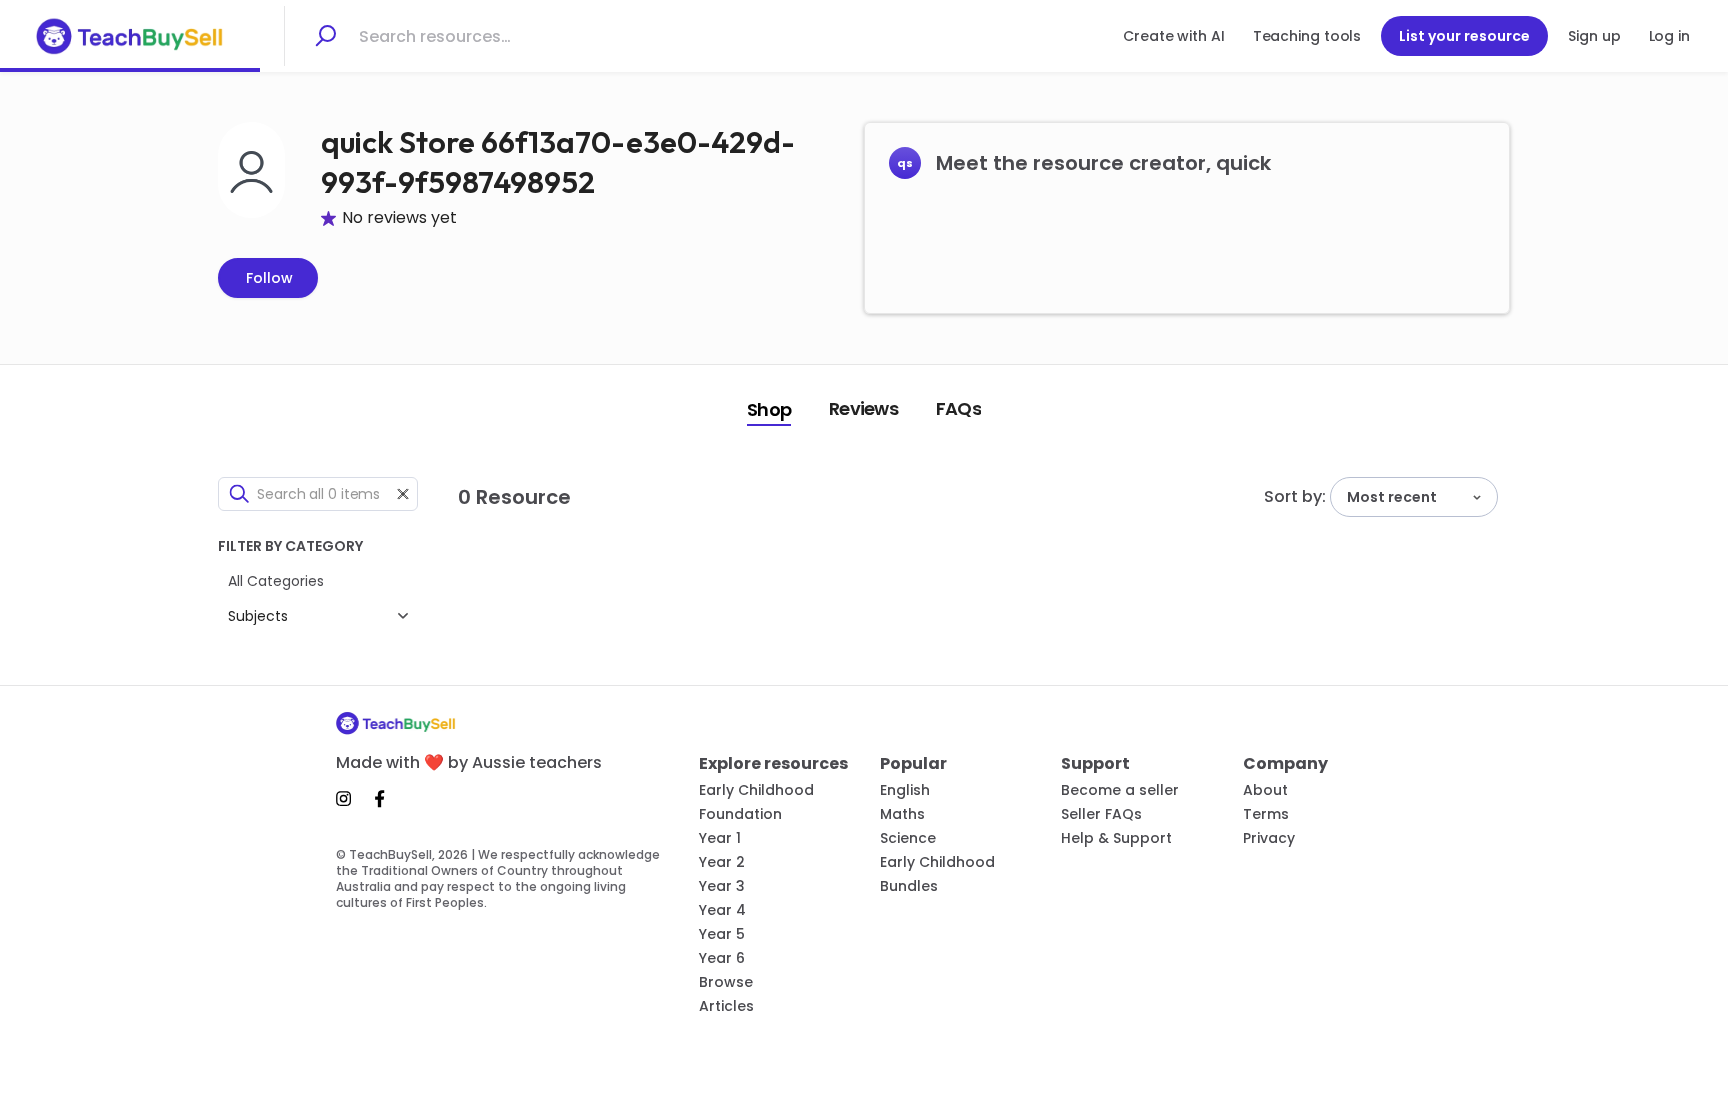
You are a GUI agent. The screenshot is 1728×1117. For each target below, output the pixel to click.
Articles (726, 1006)
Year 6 (722, 958)
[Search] (325, 36)
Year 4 (722, 910)
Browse (726, 982)
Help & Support (1116, 838)
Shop (769, 409)
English (905, 790)
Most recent (1392, 497)
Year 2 (722, 862)
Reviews (863, 408)
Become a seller (1120, 790)
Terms (1266, 814)
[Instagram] (349, 799)
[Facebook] (380, 799)
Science (908, 838)
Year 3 (722, 886)
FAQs (958, 408)
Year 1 (720, 838)
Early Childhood (756, 790)
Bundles (909, 886)
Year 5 (722, 934)
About (1265, 790)
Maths (902, 814)
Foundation (740, 814)
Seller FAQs (1101, 814)
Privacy (1269, 838)
